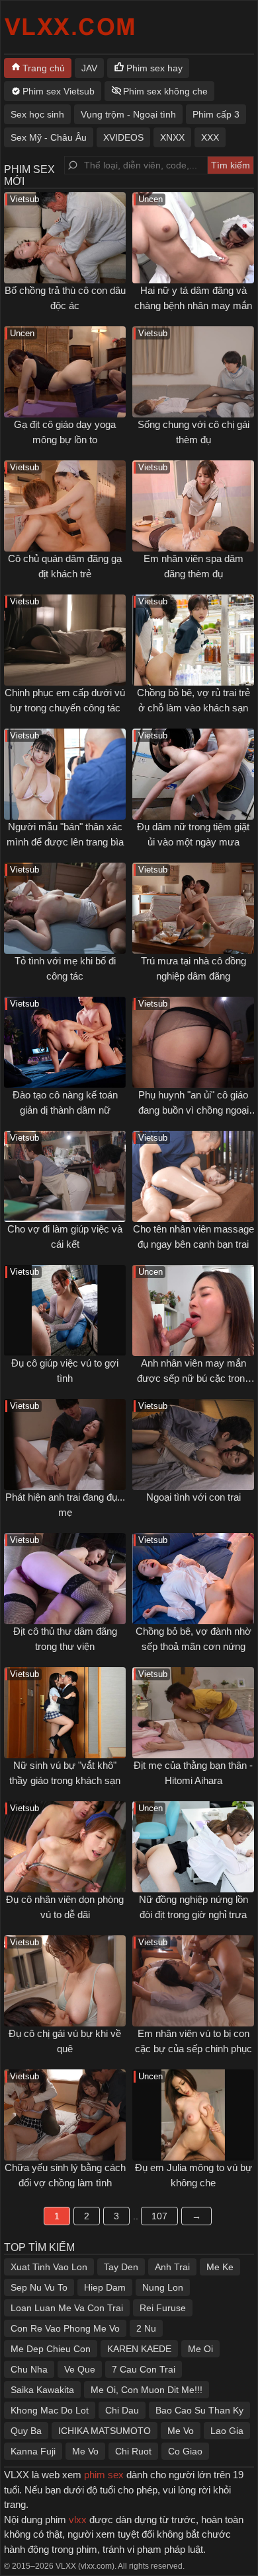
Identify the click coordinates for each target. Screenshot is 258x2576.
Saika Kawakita (42, 2390)
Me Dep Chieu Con (51, 2349)
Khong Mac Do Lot (50, 2410)
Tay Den (121, 2267)
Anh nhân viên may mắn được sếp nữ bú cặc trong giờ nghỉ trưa (193, 1378)
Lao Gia (227, 2431)
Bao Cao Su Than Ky (199, 2410)
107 (159, 2216)
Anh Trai (172, 2267)
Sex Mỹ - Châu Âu (49, 137)
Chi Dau (122, 2410)
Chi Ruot (133, 2451)
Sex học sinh (37, 114)
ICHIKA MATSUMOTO (105, 2431)
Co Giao (185, 2451)
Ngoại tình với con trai (193, 1497)
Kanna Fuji (33, 2451)
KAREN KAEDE (139, 2349)
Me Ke (220, 2267)
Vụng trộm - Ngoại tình (128, 114)
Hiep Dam (105, 2287)
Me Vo (181, 2431)
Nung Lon (163, 2287)
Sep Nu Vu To (39, 2287)
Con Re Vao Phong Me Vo (65, 2328)
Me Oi (200, 2349)
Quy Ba (26, 2431)
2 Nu (146, 2328)
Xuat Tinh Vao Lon (49, 2267)
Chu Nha (29, 2369)
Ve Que (80, 2369)
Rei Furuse (163, 2308)
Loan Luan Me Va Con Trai (67, 2308)
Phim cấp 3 (216, 114)
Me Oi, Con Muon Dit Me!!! (147, 2390)
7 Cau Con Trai (144, 2369)
